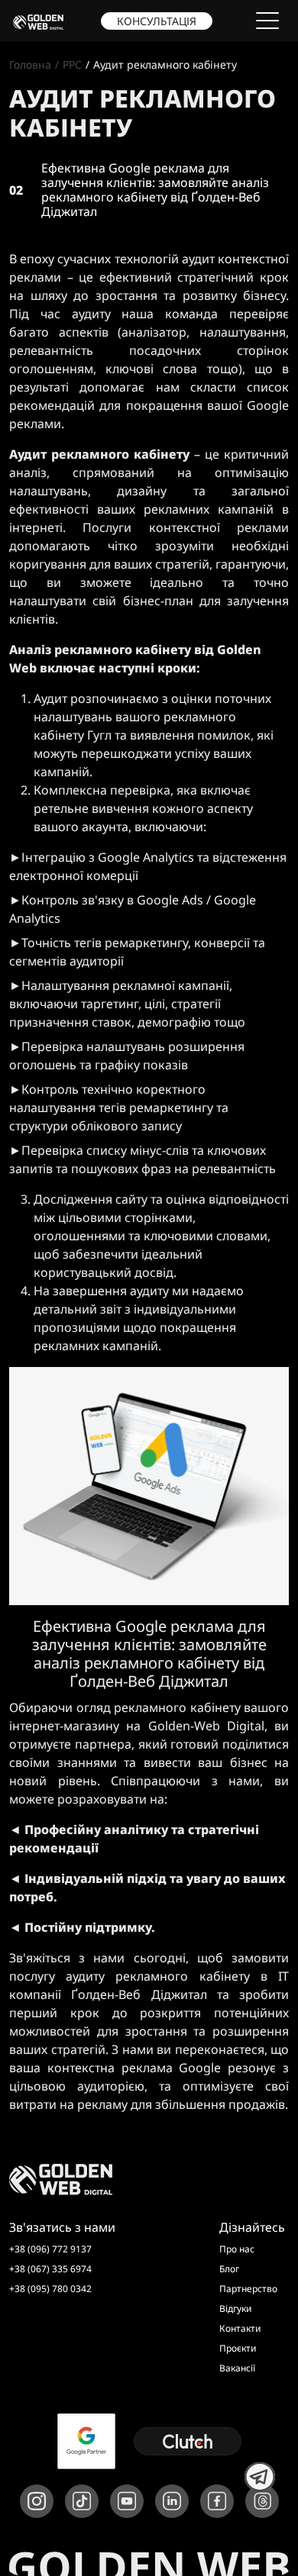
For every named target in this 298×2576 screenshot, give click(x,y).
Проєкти (238, 2348)
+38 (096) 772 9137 (50, 2249)
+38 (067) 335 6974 (50, 2269)
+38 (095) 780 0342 (50, 2289)
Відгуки (235, 2308)
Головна (30, 64)
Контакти (240, 2328)
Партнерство (248, 2289)
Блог (229, 2269)
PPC (72, 64)
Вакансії (237, 2368)
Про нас (237, 2249)
